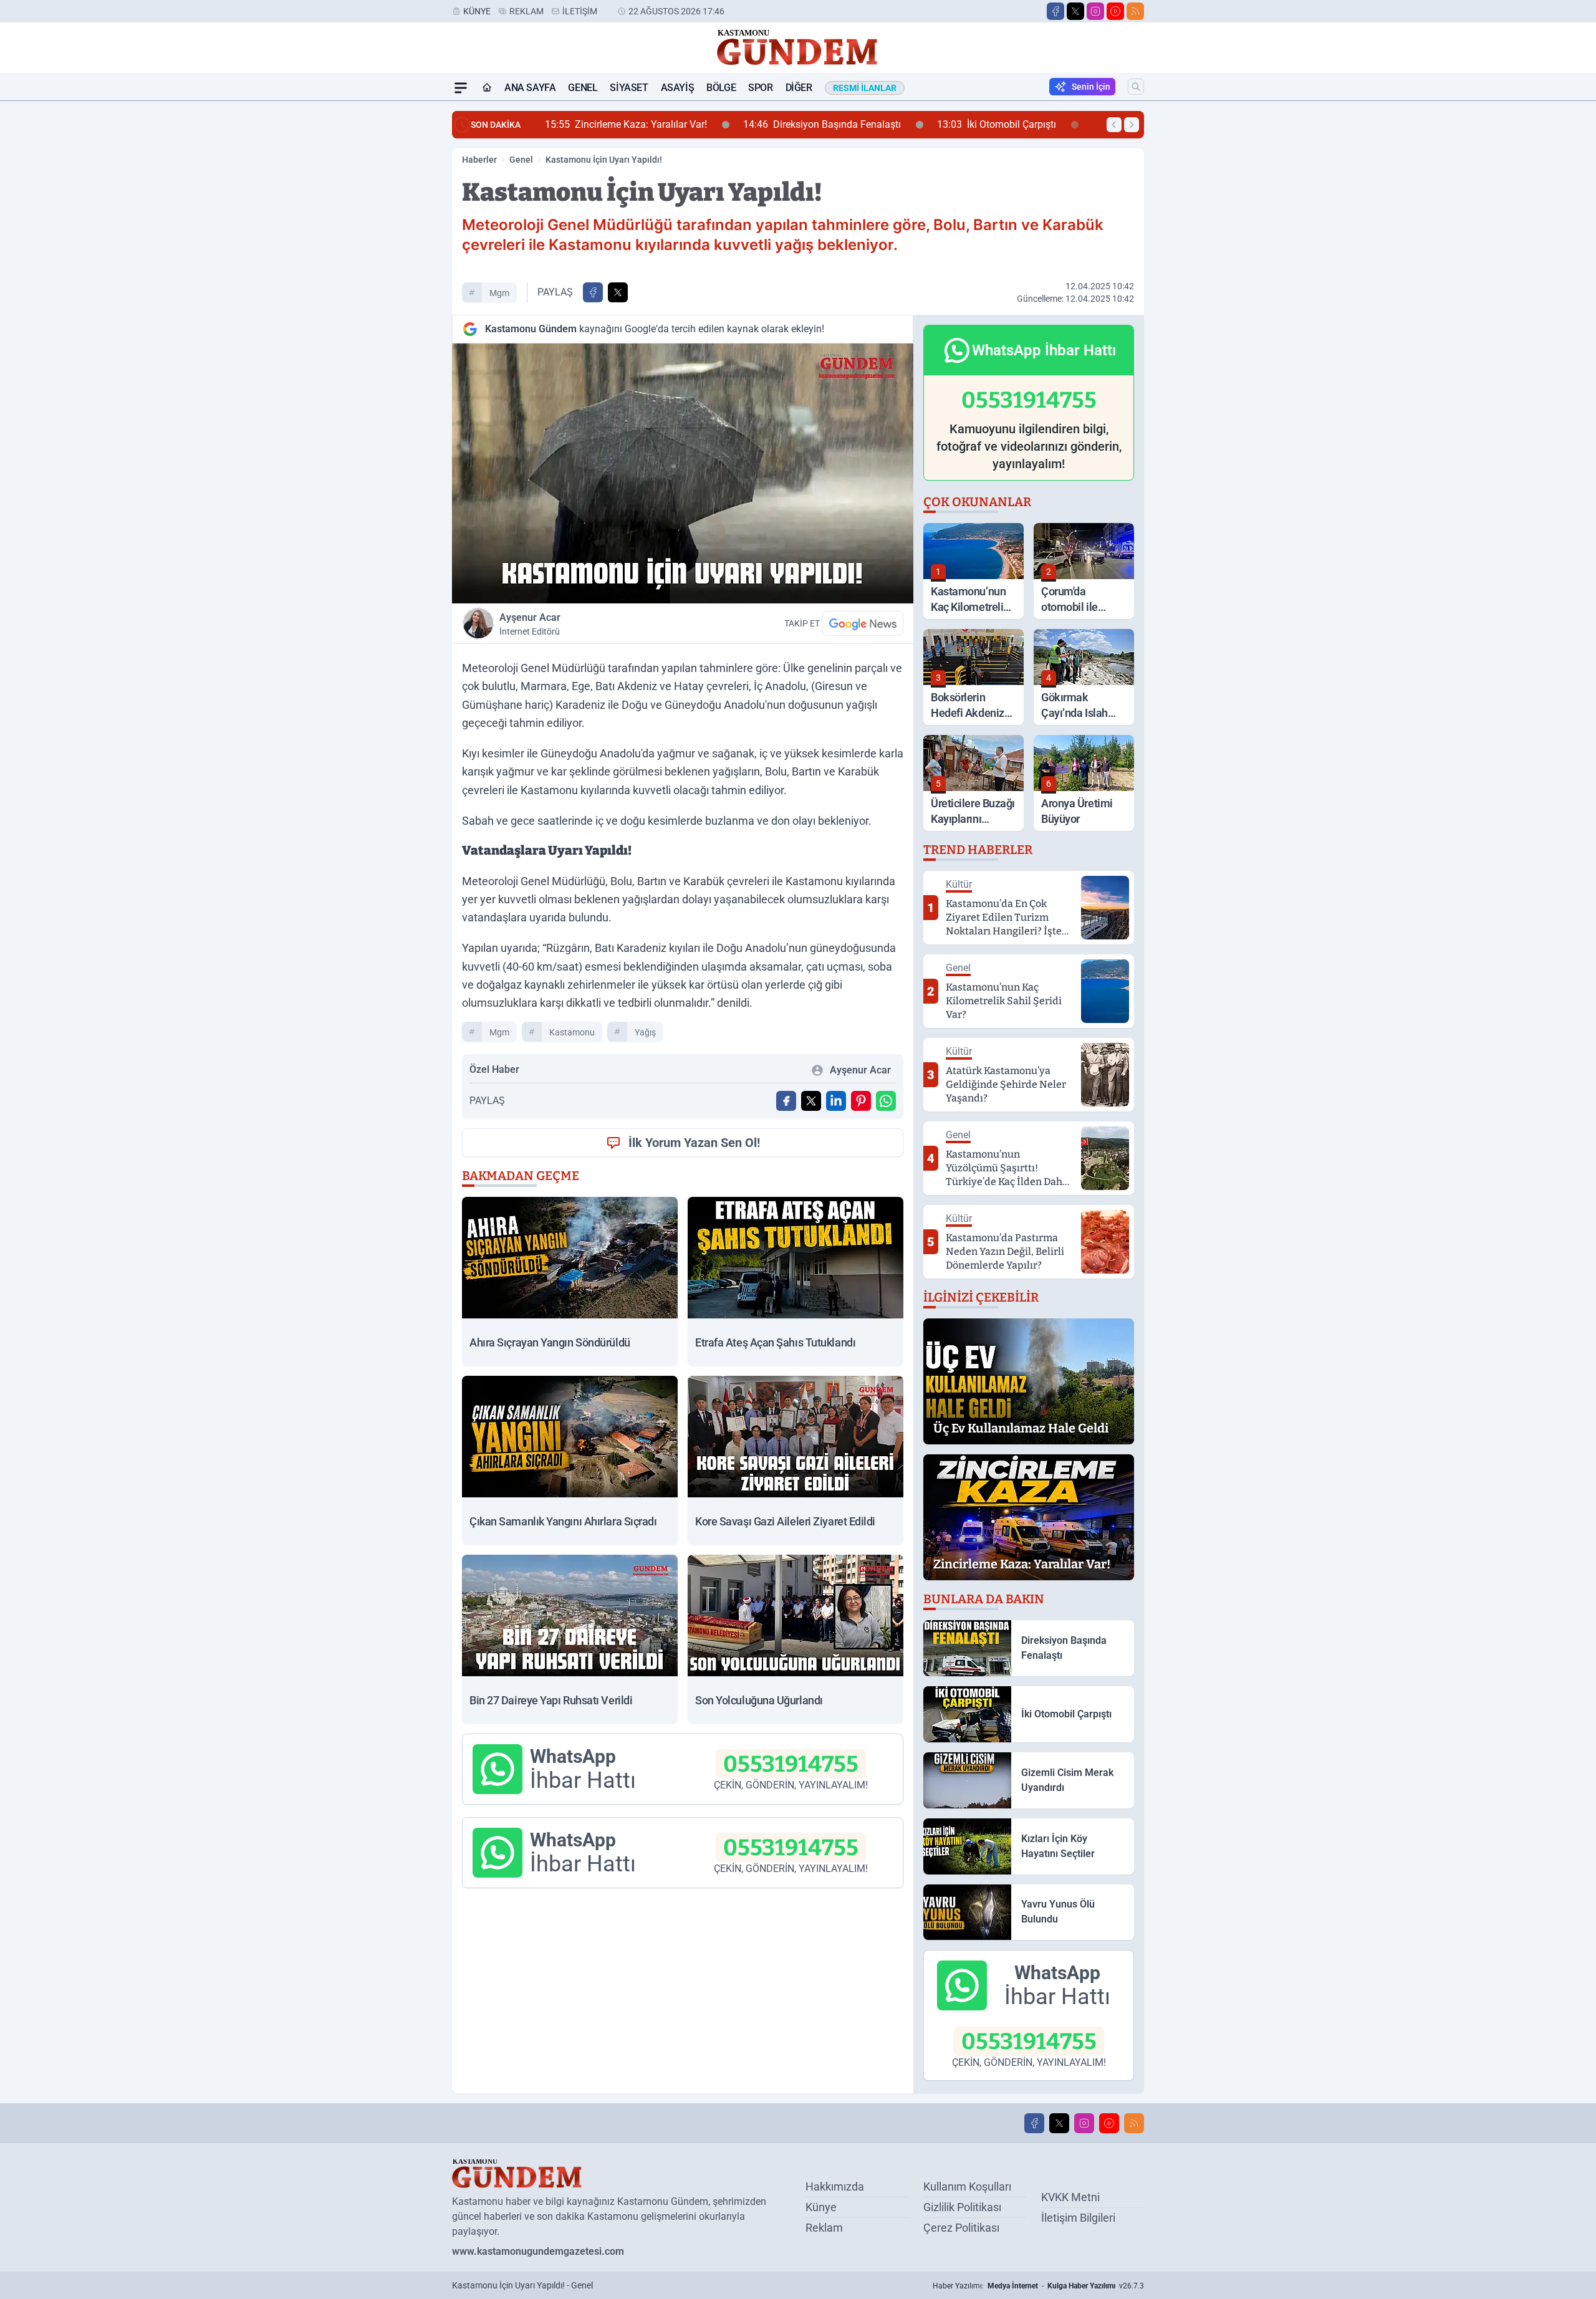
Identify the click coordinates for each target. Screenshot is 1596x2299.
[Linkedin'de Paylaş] (836, 1101)
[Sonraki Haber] (1132, 125)
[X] (1075, 11)
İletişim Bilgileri (1078, 2218)
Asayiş (678, 88)
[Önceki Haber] (1114, 125)
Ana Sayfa (530, 88)
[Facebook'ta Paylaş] (593, 292)
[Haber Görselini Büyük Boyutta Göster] (683, 473)
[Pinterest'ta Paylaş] (861, 1101)
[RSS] (1135, 11)
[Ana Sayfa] (487, 88)
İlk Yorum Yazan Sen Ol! (694, 1143)
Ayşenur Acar (530, 624)
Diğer (799, 88)
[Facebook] (1055, 11)
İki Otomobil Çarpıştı (871, 124)
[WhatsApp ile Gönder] (886, 1101)
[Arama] (1136, 87)
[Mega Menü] (461, 88)
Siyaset (629, 88)
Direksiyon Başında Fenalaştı (696, 124)
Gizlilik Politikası (962, 2207)
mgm (499, 293)
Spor (760, 88)
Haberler (479, 160)
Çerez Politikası (961, 2228)
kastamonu (572, 1032)
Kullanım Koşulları (967, 2186)
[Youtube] (1115, 11)
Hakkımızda (835, 2186)
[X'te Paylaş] (618, 292)
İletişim (580, 11)
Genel (583, 88)
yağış (645, 1032)
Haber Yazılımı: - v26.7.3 (1038, 2286)
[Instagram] (1095, 11)
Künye (477, 11)
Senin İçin (1091, 87)
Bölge (721, 88)
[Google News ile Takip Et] (863, 623)
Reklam (526, 11)
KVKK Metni (1070, 2197)
